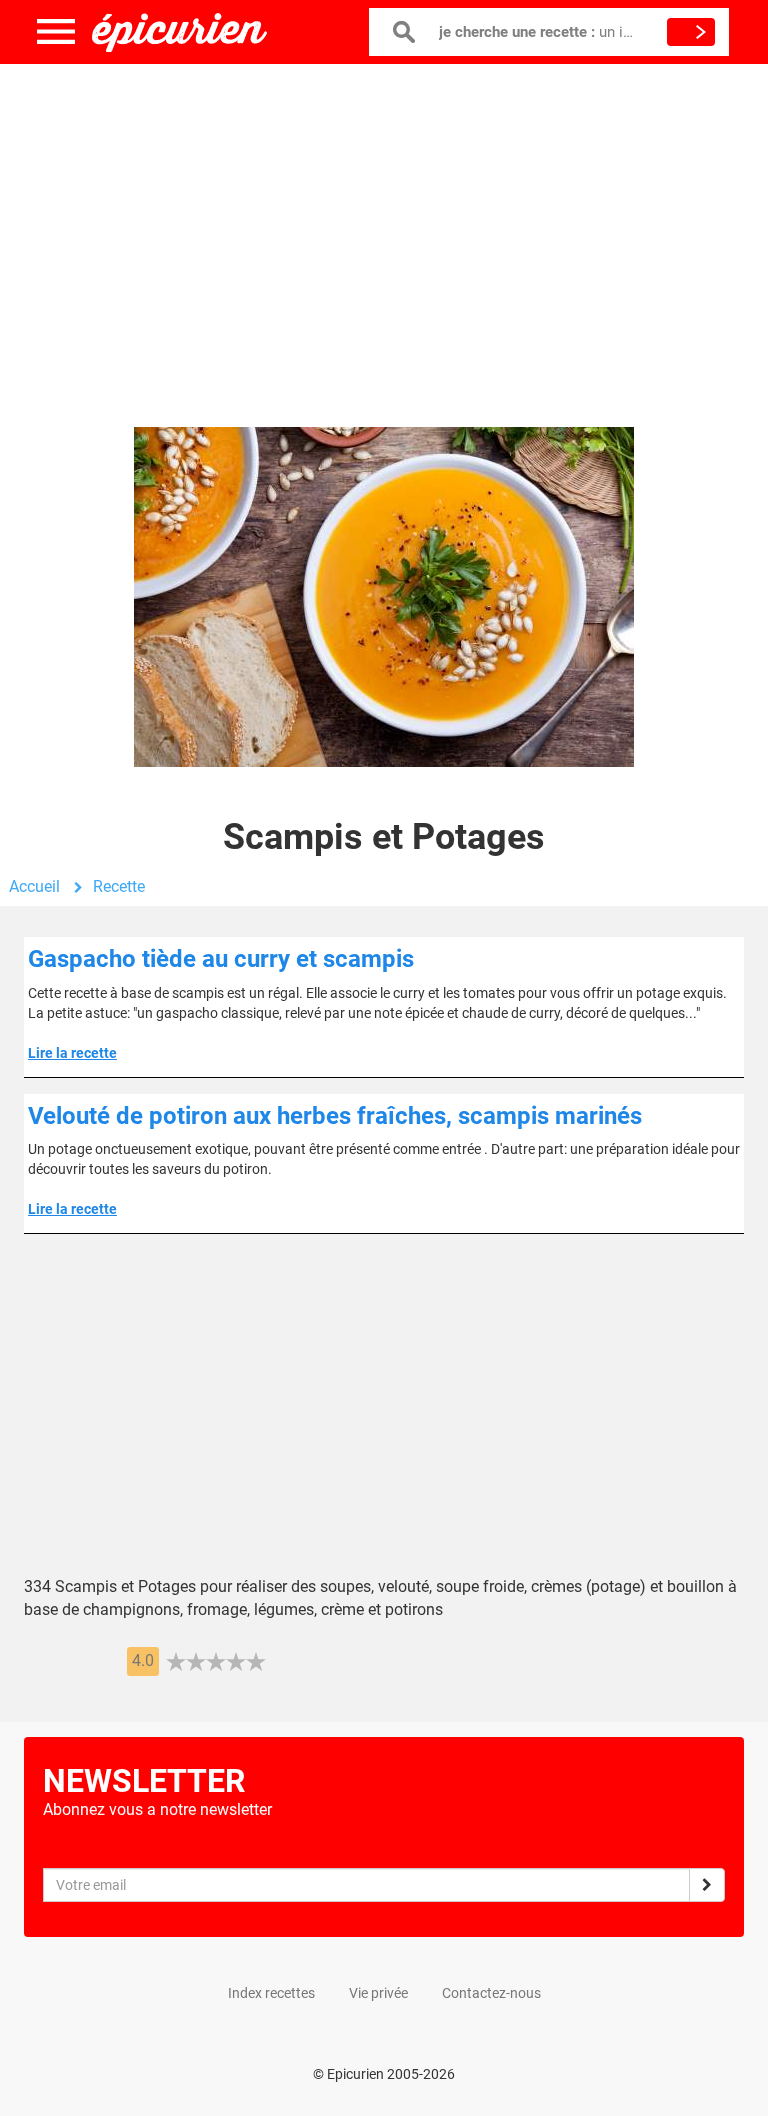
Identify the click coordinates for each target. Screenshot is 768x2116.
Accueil (34, 886)
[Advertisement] (384, 225)
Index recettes (271, 1993)
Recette (119, 886)
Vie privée (378, 1993)
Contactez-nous (491, 1993)
